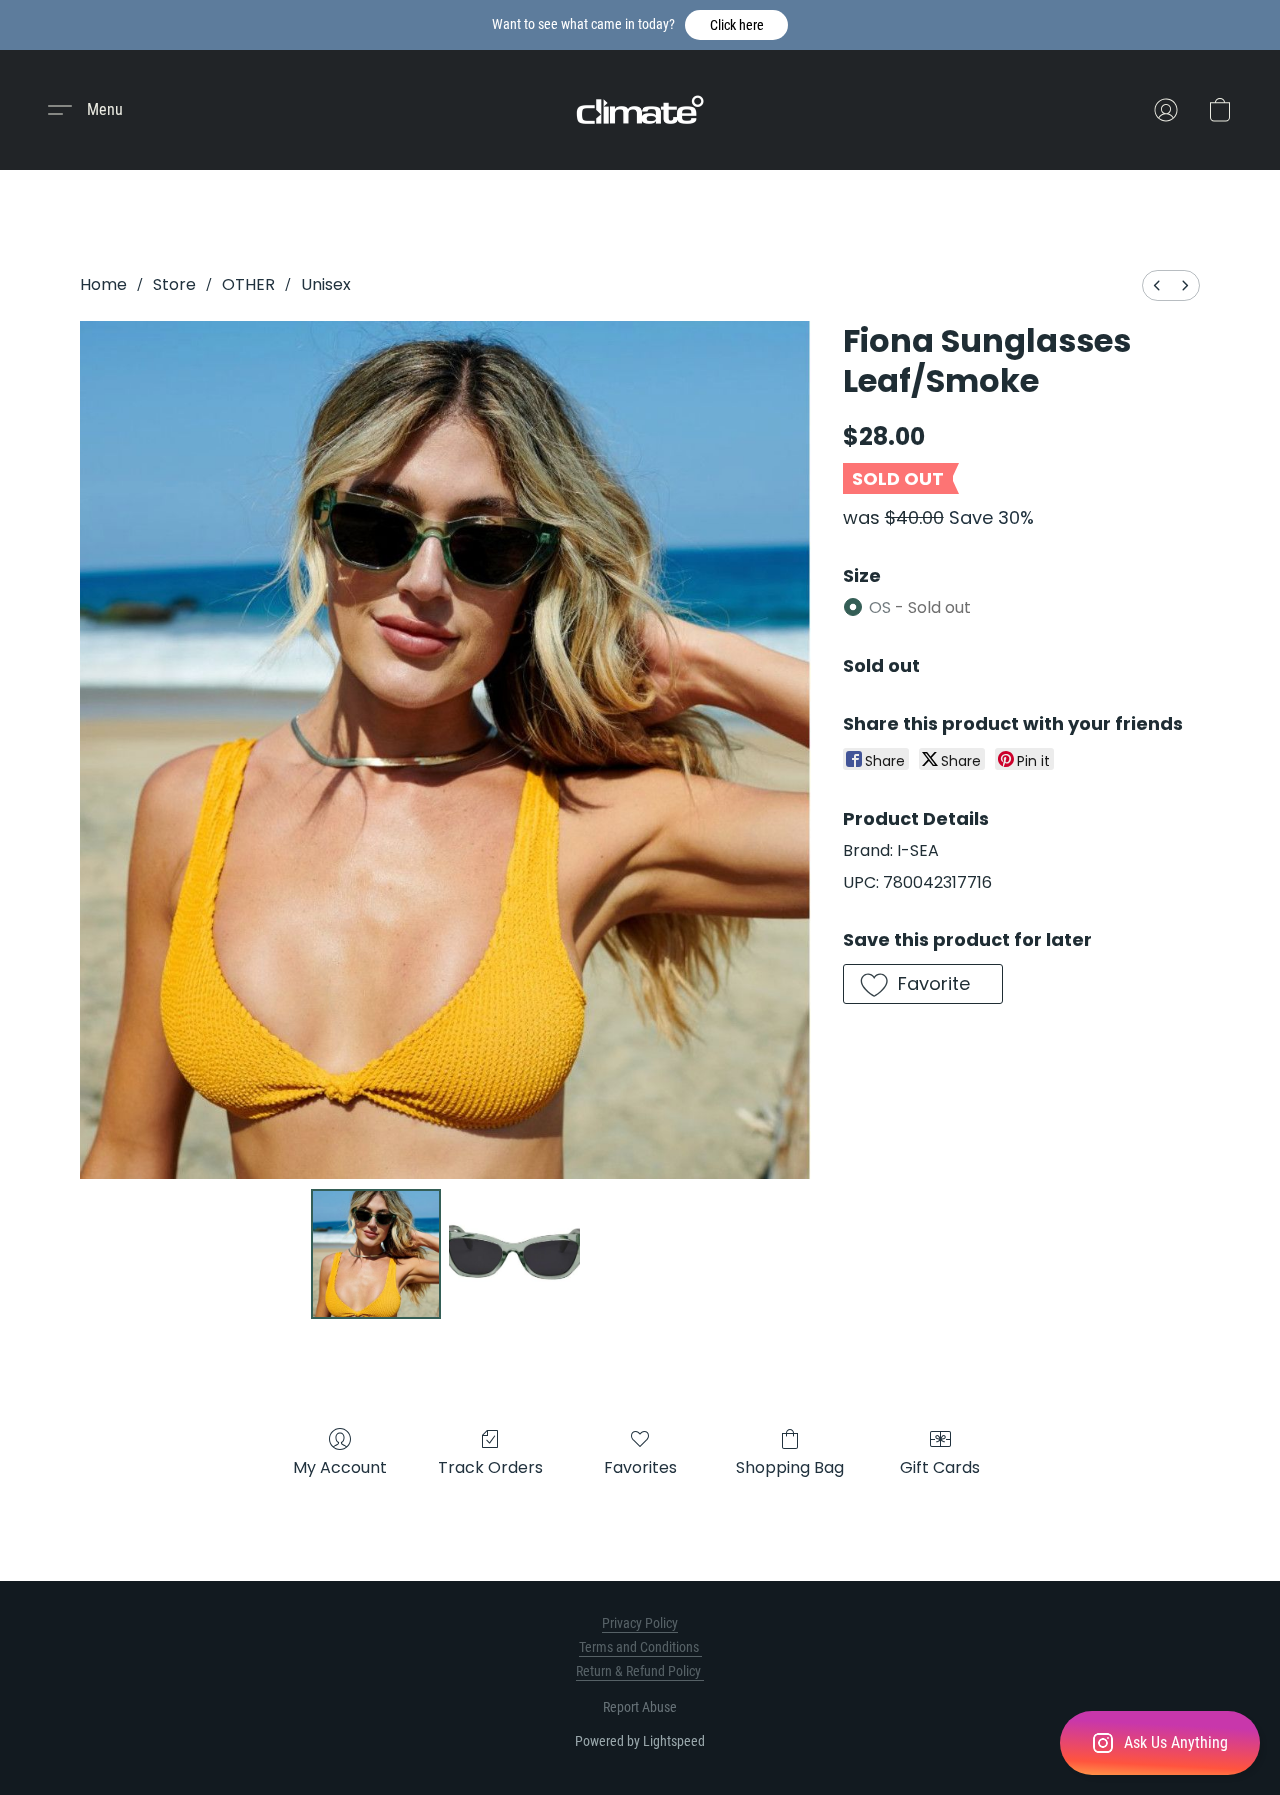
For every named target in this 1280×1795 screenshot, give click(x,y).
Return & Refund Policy (640, 1671)
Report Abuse (640, 1707)
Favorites (640, 1467)
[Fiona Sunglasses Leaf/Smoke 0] (376, 1254)
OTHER (248, 284)
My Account (340, 1467)
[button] (736, 25)
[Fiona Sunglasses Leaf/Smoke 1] (514, 1254)
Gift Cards (940, 1467)
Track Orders (490, 1467)
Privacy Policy (640, 1623)
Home (103, 284)
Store (174, 284)
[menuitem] (1157, 285)
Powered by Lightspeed (640, 1741)
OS (920, 607)
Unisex (326, 284)
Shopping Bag (790, 1467)
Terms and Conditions (640, 1647)
